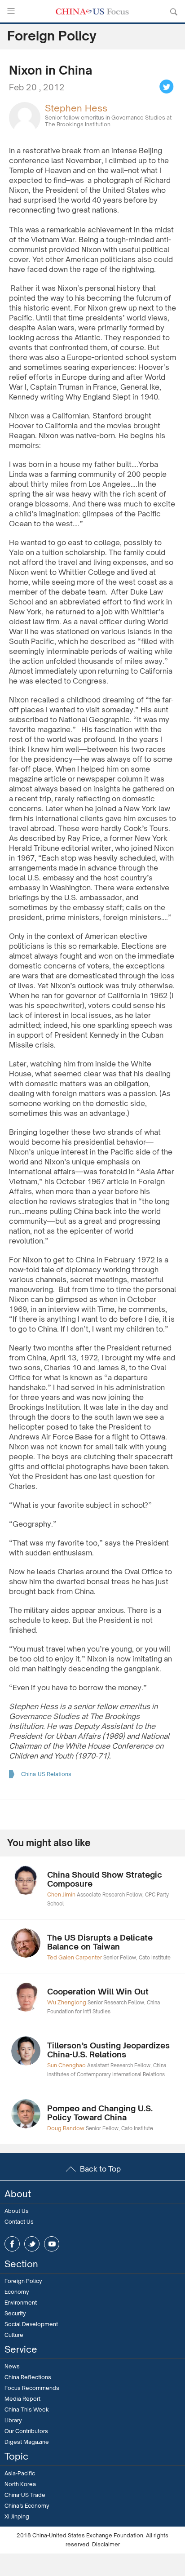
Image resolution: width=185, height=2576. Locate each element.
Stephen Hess (76, 108)
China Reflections (28, 2377)
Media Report (22, 2399)
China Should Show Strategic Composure (105, 1879)
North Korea (20, 2484)
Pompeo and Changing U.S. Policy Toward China (100, 2113)
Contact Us (19, 2222)
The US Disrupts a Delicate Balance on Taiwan (100, 1942)
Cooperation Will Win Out (98, 1991)
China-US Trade (25, 2495)
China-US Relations (46, 1774)
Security (15, 2313)
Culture (14, 2335)
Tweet (167, 87)
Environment (21, 2303)
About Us (17, 2211)
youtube (52, 2244)
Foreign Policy (23, 2281)
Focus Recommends (32, 2388)
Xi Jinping (17, 2516)
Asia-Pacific (20, 2473)
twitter (32, 2244)
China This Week (27, 2409)
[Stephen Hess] (25, 117)
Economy (17, 2292)
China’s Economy (27, 2506)
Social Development (31, 2324)
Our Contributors (26, 2431)
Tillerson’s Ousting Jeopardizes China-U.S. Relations (108, 2050)
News (12, 2366)
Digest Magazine (27, 2442)
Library (13, 2420)
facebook (12, 2244)
